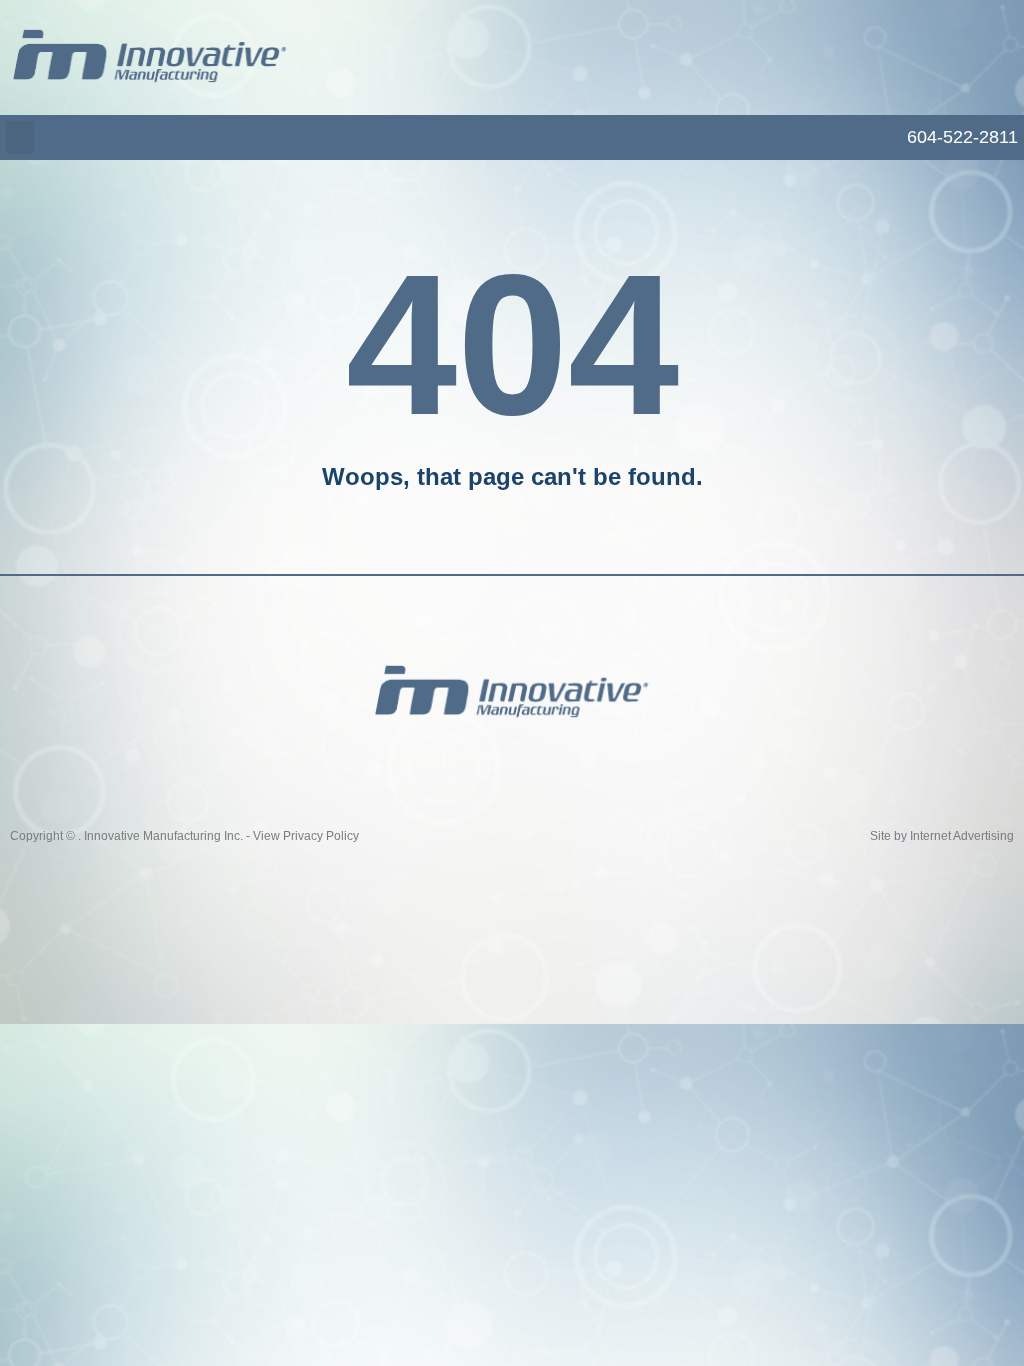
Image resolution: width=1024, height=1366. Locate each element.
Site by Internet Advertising (942, 836)
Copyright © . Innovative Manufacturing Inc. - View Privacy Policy (184, 836)
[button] (20, 137)
